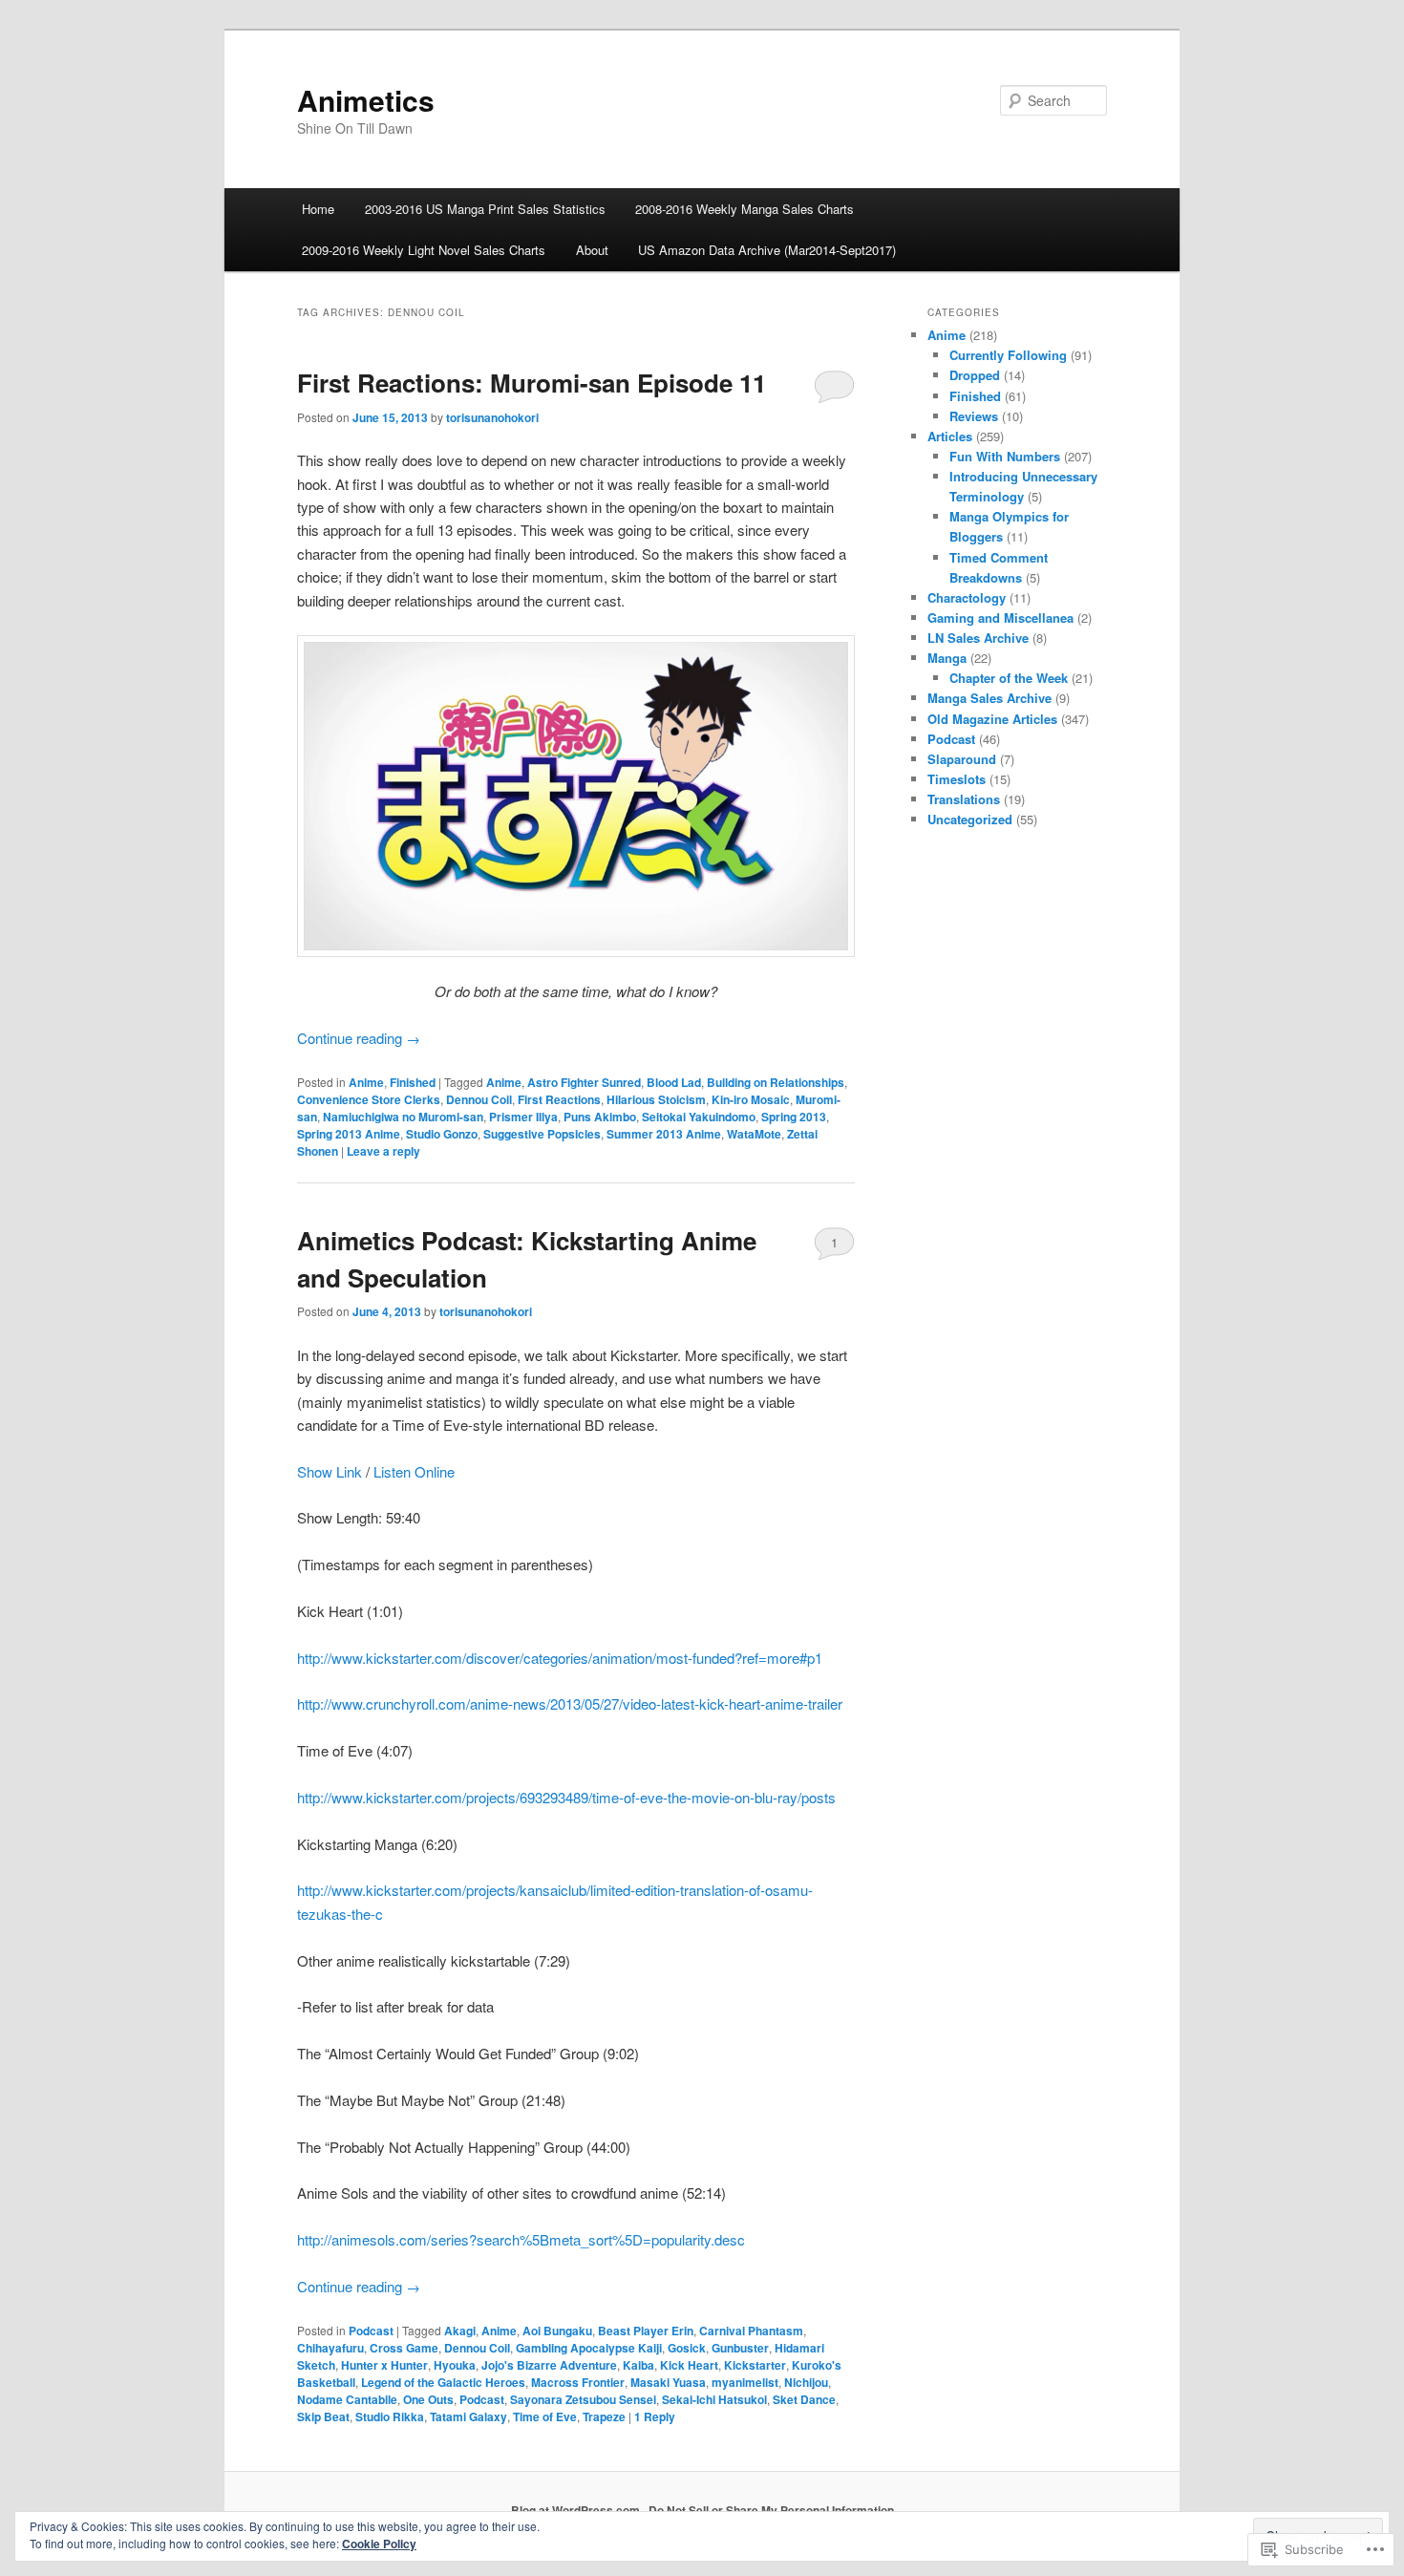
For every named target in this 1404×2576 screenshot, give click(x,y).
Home (318, 209)
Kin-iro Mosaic (751, 1099)
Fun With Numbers (1005, 456)
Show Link (331, 1471)
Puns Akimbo (600, 1117)
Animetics (366, 100)
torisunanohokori (492, 417)
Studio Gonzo (442, 1134)
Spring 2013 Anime (349, 1134)
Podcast (371, 2331)
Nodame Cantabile (347, 2399)
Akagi (460, 2331)
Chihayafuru (330, 2348)
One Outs (428, 2399)
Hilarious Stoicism (656, 1099)
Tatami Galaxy (468, 2416)
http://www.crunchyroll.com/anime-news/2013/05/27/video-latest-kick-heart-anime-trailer (570, 1703)
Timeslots (957, 779)
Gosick (687, 2348)
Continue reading (359, 1038)
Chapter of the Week (1009, 678)
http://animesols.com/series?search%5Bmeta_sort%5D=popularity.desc (521, 2239)
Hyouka (455, 2365)
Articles (950, 436)
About (592, 250)
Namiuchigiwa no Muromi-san (403, 1117)
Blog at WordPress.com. (577, 2510)
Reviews (974, 416)
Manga (947, 658)
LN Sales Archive (978, 638)
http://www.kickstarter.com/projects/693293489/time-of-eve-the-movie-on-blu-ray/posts (566, 1797)
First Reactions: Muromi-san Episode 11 (532, 383)
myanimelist (745, 2382)
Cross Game (404, 2348)
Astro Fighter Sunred (584, 1082)
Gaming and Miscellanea (1000, 617)
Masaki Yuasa (668, 2382)
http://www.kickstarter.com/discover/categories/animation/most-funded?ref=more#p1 (560, 1658)
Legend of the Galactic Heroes (443, 2382)
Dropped (975, 375)
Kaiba (638, 2365)
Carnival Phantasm (751, 2331)
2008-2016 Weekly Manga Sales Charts (745, 209)
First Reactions (559, 1099)
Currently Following (1008, 355)
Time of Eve (545, 2416)
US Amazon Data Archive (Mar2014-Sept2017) (767, 250)
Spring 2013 (794, 1117)
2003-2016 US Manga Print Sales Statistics (485, 209)
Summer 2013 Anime (664, 1134)
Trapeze (604, 2416)
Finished (413, 1082)
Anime (366, 1082)
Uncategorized (970, 819)
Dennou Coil (479, 1099)
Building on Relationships (776, 1082)
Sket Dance (804, 2399)
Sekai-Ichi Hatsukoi (714, 2399)
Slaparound (962, 759)
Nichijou (806, 2382)
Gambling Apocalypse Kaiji (589, 2348)
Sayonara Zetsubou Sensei (583, 2399)
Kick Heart (689, 2365)
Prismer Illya (523, 1117)
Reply (655, 2416)
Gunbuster (740, 2348)
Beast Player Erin (646, 2331)
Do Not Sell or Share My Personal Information (771, 2510)
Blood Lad (674, 1082)
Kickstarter (755, 2365)
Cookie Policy (379, 2544)
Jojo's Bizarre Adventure (549, 2365)
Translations (964, 799)
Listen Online (414, 1471)
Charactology (967, 597)
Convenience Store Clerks (369, 1099)
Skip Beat (323, 2416)
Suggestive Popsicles (542, 1134)
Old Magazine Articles (992, 719)
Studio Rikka (390, 2416)
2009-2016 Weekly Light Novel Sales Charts (424, 250)
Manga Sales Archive (989, 698)
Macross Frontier (578, 2382)
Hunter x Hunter (384, 2365)
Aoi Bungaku (557, 2331)
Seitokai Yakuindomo (699, 1117)
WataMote (754, 1134)
